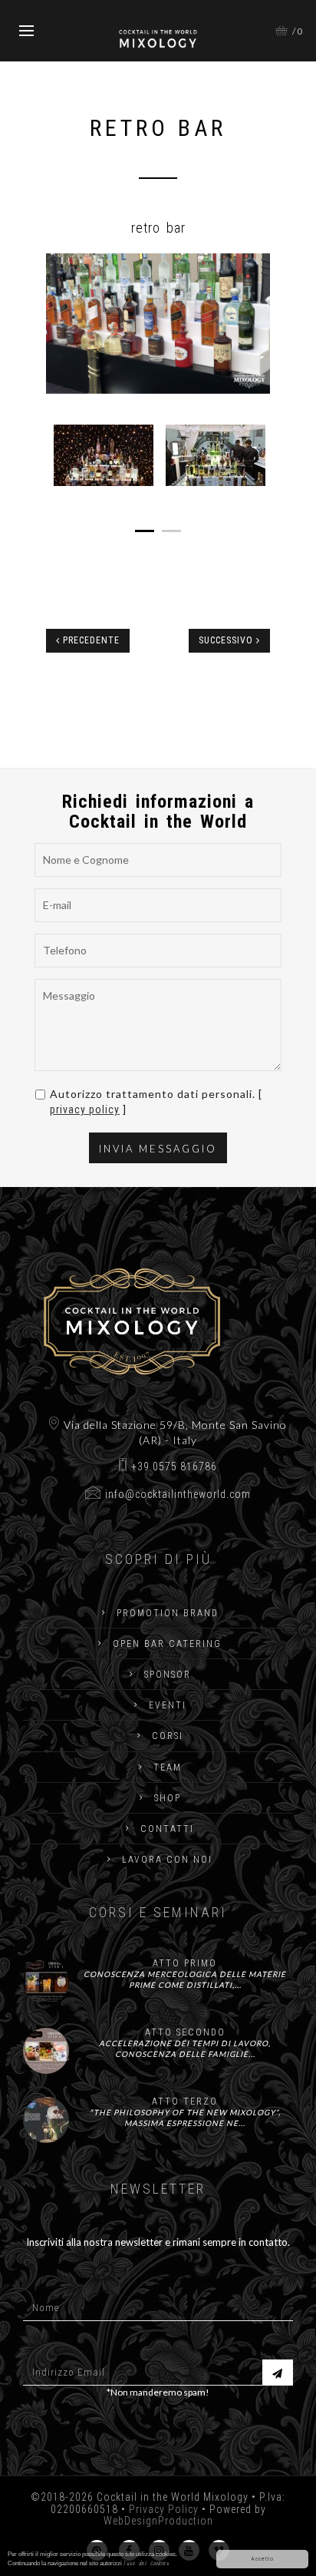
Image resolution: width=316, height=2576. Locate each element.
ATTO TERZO (185, 2101)
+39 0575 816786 (174, 1467)
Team (168, 1767)
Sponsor (168, 1675)
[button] (63, 324)
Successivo (227, 640)
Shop (168, 1798)
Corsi (168, 1736)
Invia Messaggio (158, 1149)
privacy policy (85, 1109)
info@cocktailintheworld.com (178, 1494)
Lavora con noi (167, 1860)
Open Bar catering (167, 1644)
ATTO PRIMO (185, 1963)
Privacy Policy (164, 2509)
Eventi (168, 1705)
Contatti (167, 1829)
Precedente (90, 640)
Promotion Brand (168, 1613)
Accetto (262, 2559)
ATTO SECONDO (185, 2032)
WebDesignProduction (158, 2521)
